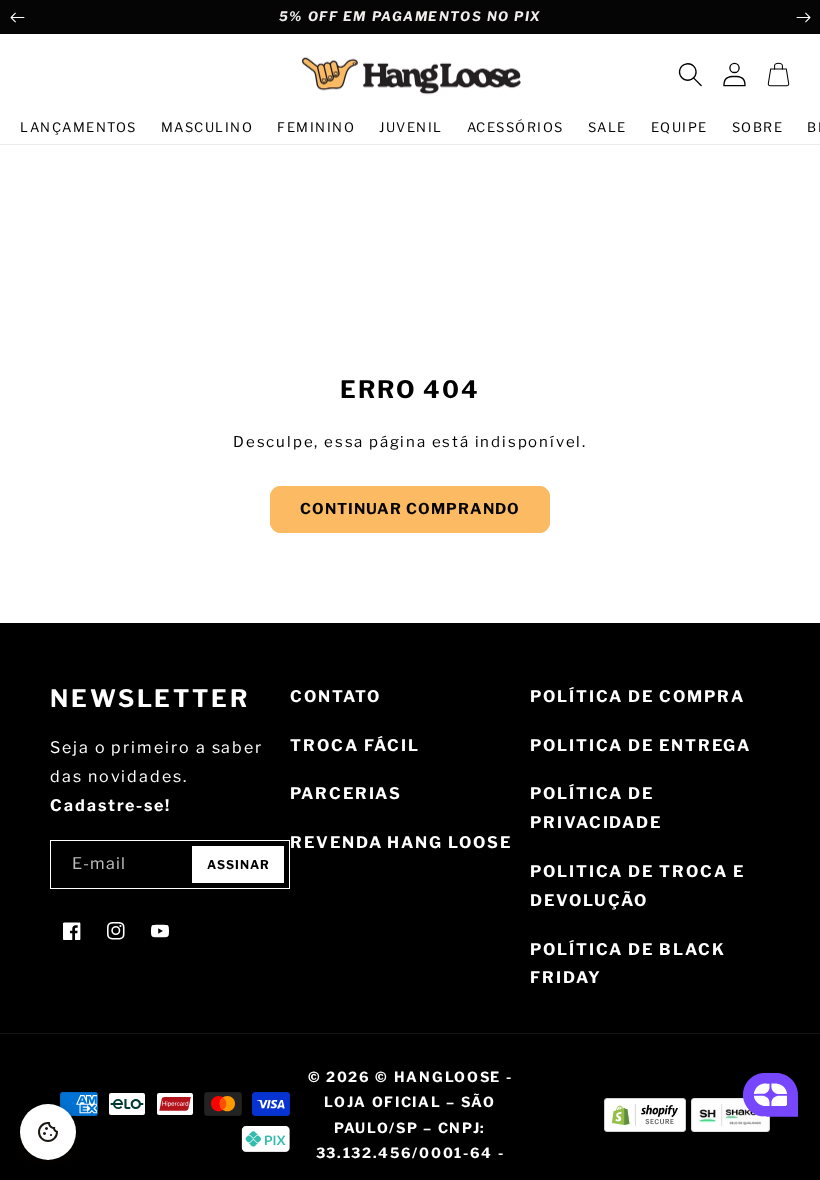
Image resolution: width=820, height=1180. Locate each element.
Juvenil (411, 127)
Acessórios (515, 127)
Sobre (758, 127)
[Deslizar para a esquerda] (17, 17)
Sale (607, 127)
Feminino (316, 127)
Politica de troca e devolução (637, 886)
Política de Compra (637, 696)
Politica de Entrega (640, 745)
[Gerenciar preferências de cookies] (48, 1132)
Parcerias (346, 793)
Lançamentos (78, 127)
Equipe (679, 127)
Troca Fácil (355, 745)
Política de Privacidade (596, 808)
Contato (335, 696)
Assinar (238, 864)
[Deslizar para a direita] (803, 17)
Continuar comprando (410, 509)
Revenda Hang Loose (401, 842)
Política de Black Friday (628, 964)
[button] (690, 75)
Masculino (207, 127)
